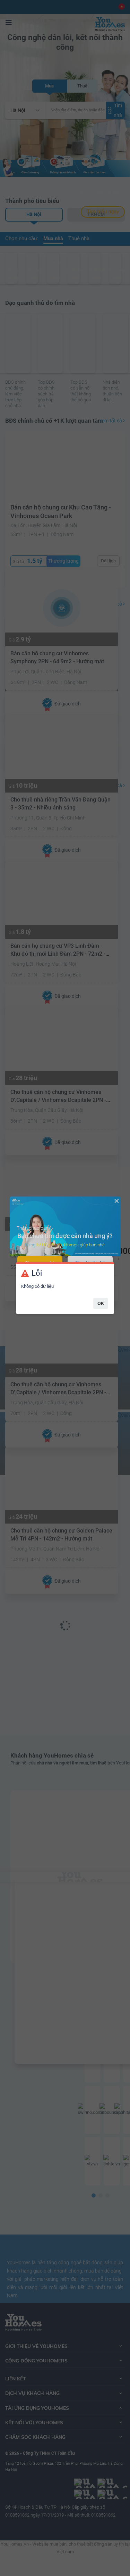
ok (101, 1303)
